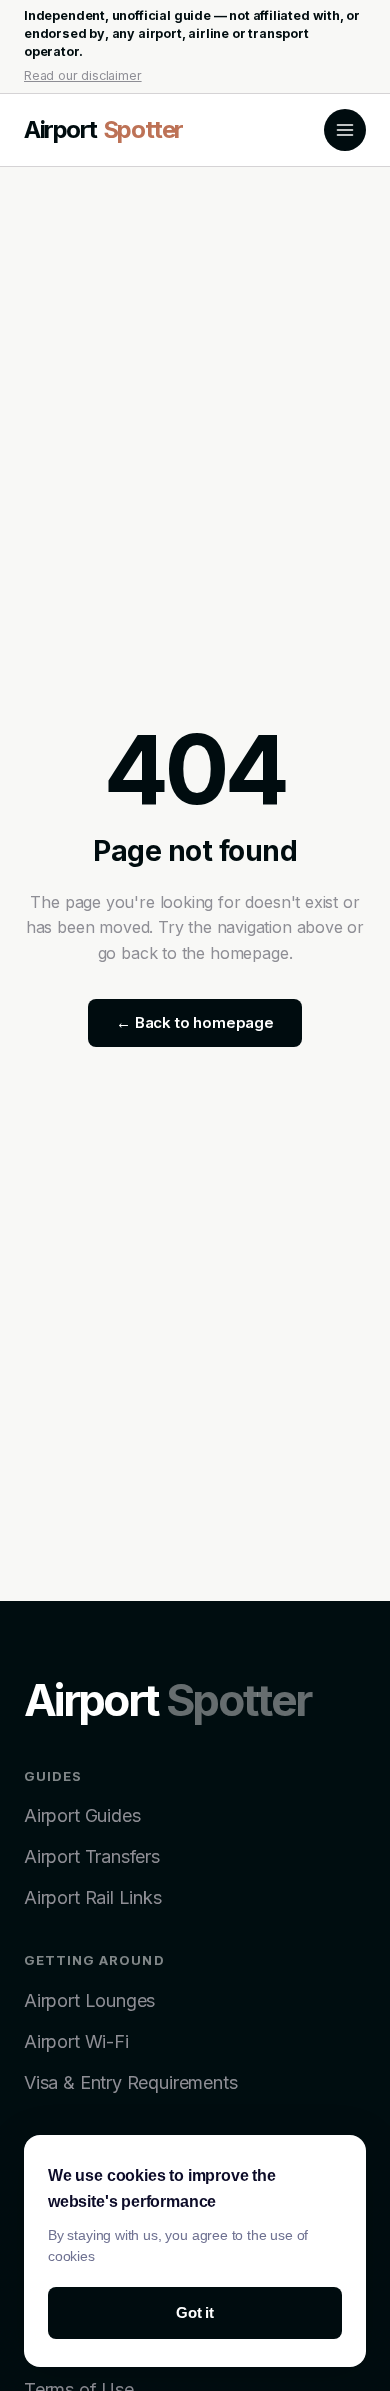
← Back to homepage (195, 1022)
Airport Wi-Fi (76, 2041)
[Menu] (345, 130)
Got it (195, 2312)
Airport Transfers (92, 1856)
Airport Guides (82, 1815)
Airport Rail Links (93, 1897)
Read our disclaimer (83, 75)
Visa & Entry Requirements (131, 2082)
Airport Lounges (89, 2000)
